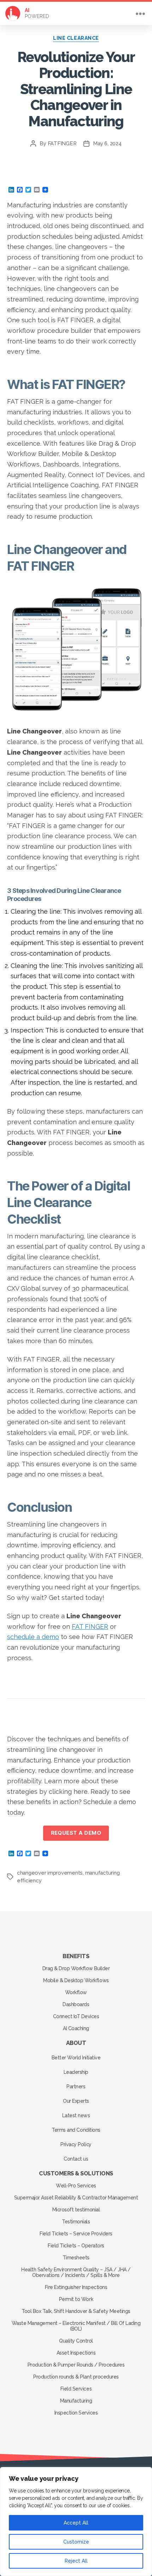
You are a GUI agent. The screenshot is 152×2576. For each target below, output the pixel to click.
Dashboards (76, 2004)
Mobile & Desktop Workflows (76, 1980)
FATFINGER (62, 144)
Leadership (76, 2072)
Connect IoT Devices (76, 2016)
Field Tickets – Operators (76, 2246)
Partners (76, 2087)
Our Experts (76, 2101)
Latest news (76, 2115)
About (76, 2043)
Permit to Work (76, 2299)
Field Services (76, 2389)
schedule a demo (33, 1637)
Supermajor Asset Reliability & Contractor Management (76, 2198)
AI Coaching (76, 2028)
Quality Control (76, 2341)
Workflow (76, 1992)
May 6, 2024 (107, 144)
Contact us (76, 2159)
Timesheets (76, 2258)
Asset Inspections (76, 2353)
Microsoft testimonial (76, 2210)
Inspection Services (76, 2413)
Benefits (76, 1956)
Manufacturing (76, 2401)
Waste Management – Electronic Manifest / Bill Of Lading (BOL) (76, 2326)
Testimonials (76, 2222)
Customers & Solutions (76, 2173)
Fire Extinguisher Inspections (76, 2287)
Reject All (76, 2561)
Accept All (76, 2523)
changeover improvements (50, 1873)
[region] (76, 2522)
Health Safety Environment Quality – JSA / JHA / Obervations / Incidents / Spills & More (76, 2272)
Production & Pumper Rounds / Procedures (76, 2365)
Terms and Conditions (76, 2130)
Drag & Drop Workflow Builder (76, 1968)
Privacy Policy (76, 2144)
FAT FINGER (90, 1627)
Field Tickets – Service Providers (76, 2234)
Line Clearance (76, 38)
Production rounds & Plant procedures (76, 2377)
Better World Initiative (76, 2058)
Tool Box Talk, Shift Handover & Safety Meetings (76, 2311)
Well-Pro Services (76, 2186)
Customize (76, 2542)
